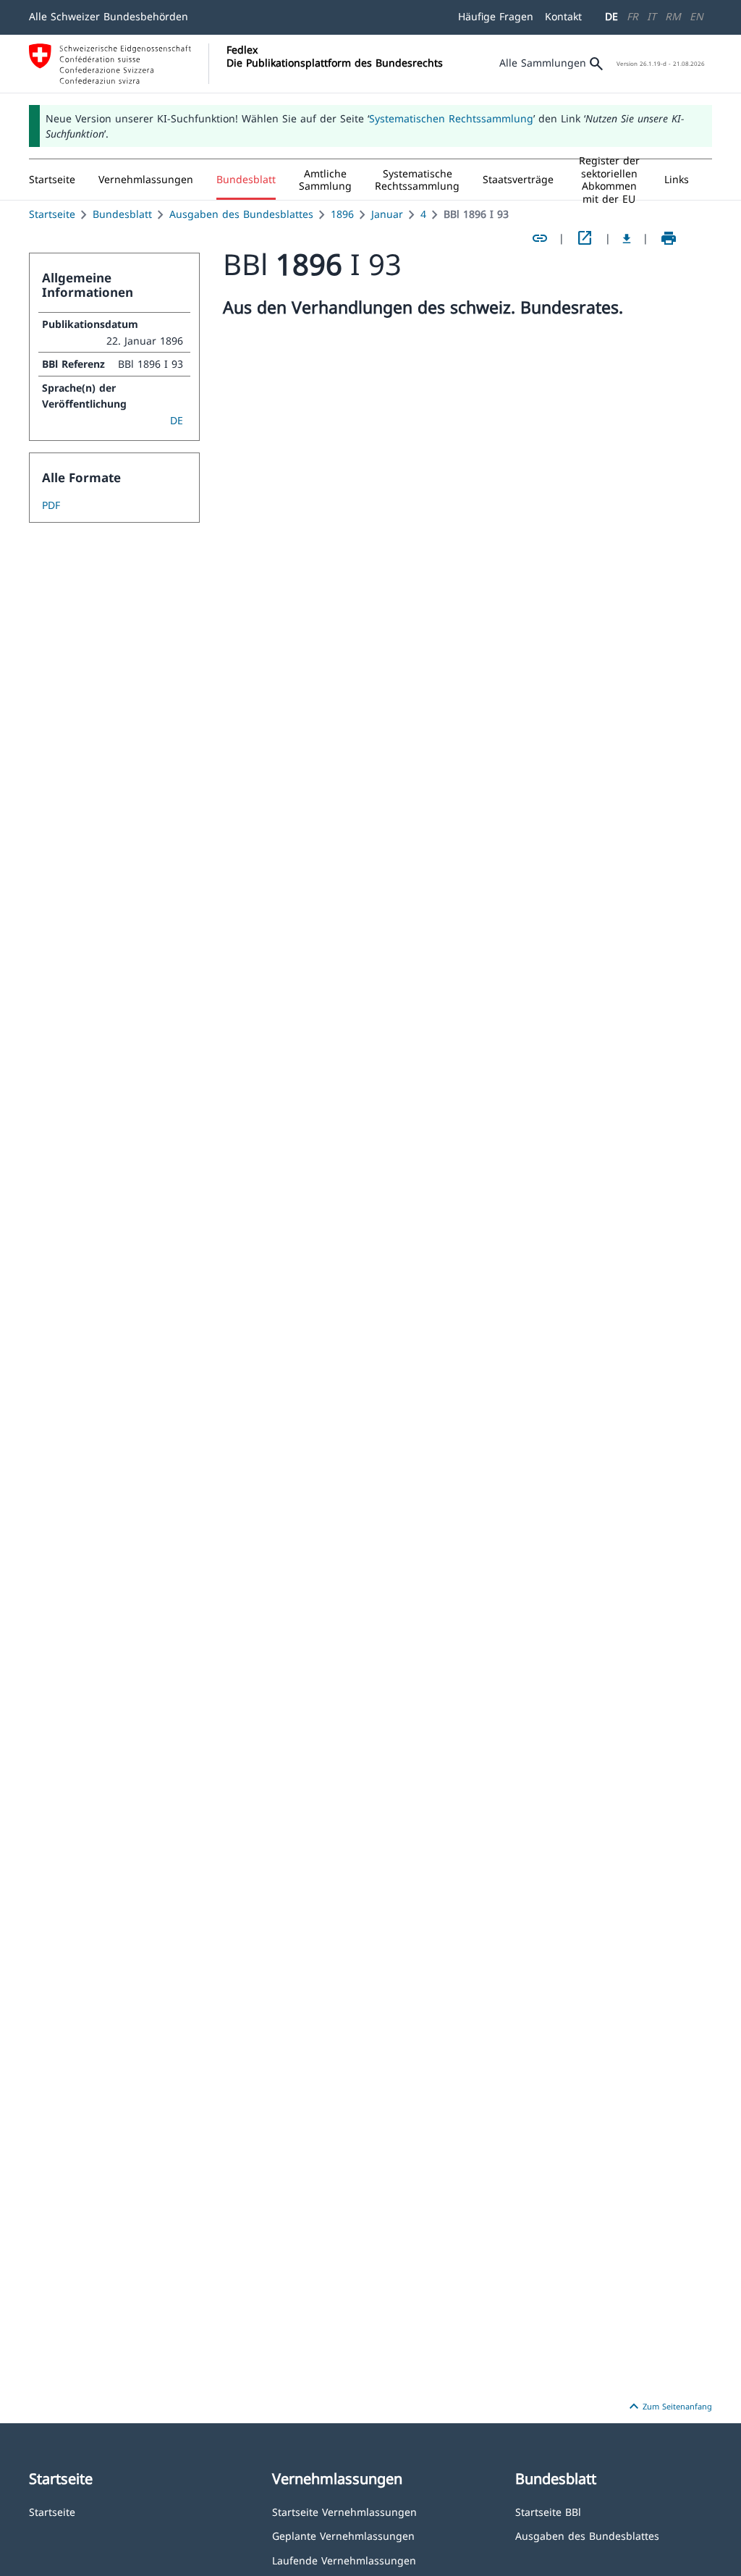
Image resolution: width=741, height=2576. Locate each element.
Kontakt (563, 16)
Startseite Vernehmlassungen (344, 2511)
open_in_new (585, 238)
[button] (146, 180)
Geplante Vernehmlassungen (343, 2535)
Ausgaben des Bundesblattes (241, 214)
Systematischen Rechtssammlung (451, 118)
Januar (387, 214)
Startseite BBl (548, 2511)
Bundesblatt (122, 214)
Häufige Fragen (496, 16)
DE (611, 16)
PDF (51, 505)
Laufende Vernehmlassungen (344, 2560)
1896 (342, 214)
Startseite (52, 214)
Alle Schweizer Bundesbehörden (109, 16)
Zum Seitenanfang (669, 2407)
